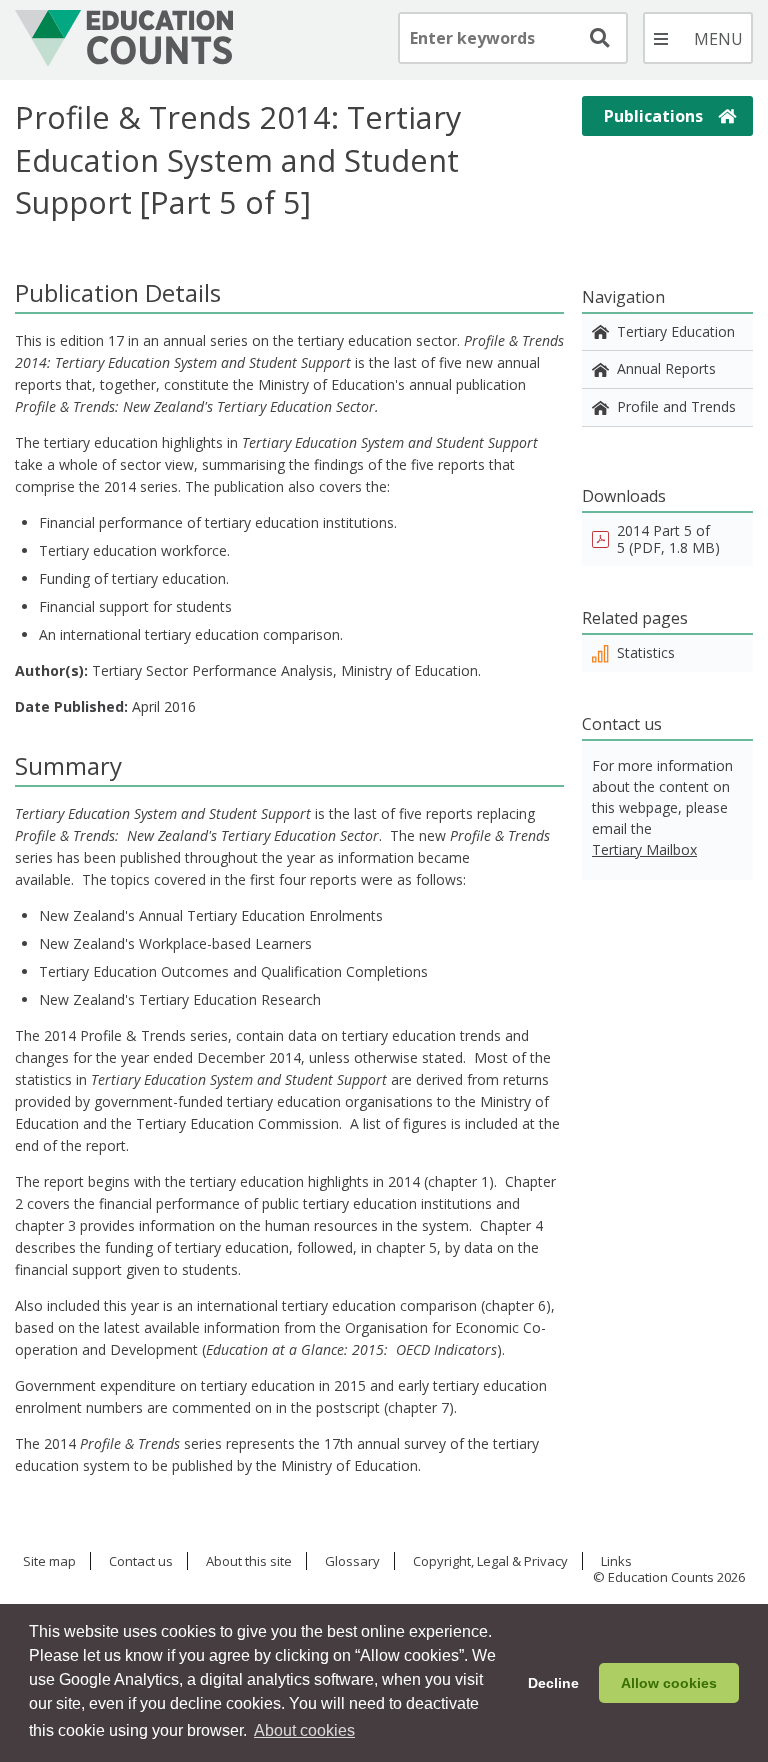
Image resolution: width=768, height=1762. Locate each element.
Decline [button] (553, 1683)
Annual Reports (666, 368)
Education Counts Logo (124, 39)
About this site (249, 1562)
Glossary (352, 1562)
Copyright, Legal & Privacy (490, 1562)
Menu (698, 38)
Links (616, 1562)
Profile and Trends (676, 406)
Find (598, 38)
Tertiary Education (676, 331)
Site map (49, 1562)
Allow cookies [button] (669, 1683)
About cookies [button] (304, 1730)
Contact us (141, 1562)
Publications (653, 116)
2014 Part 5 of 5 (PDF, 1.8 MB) (668, 539)
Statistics (646, 652)
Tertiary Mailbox (644, 849)
